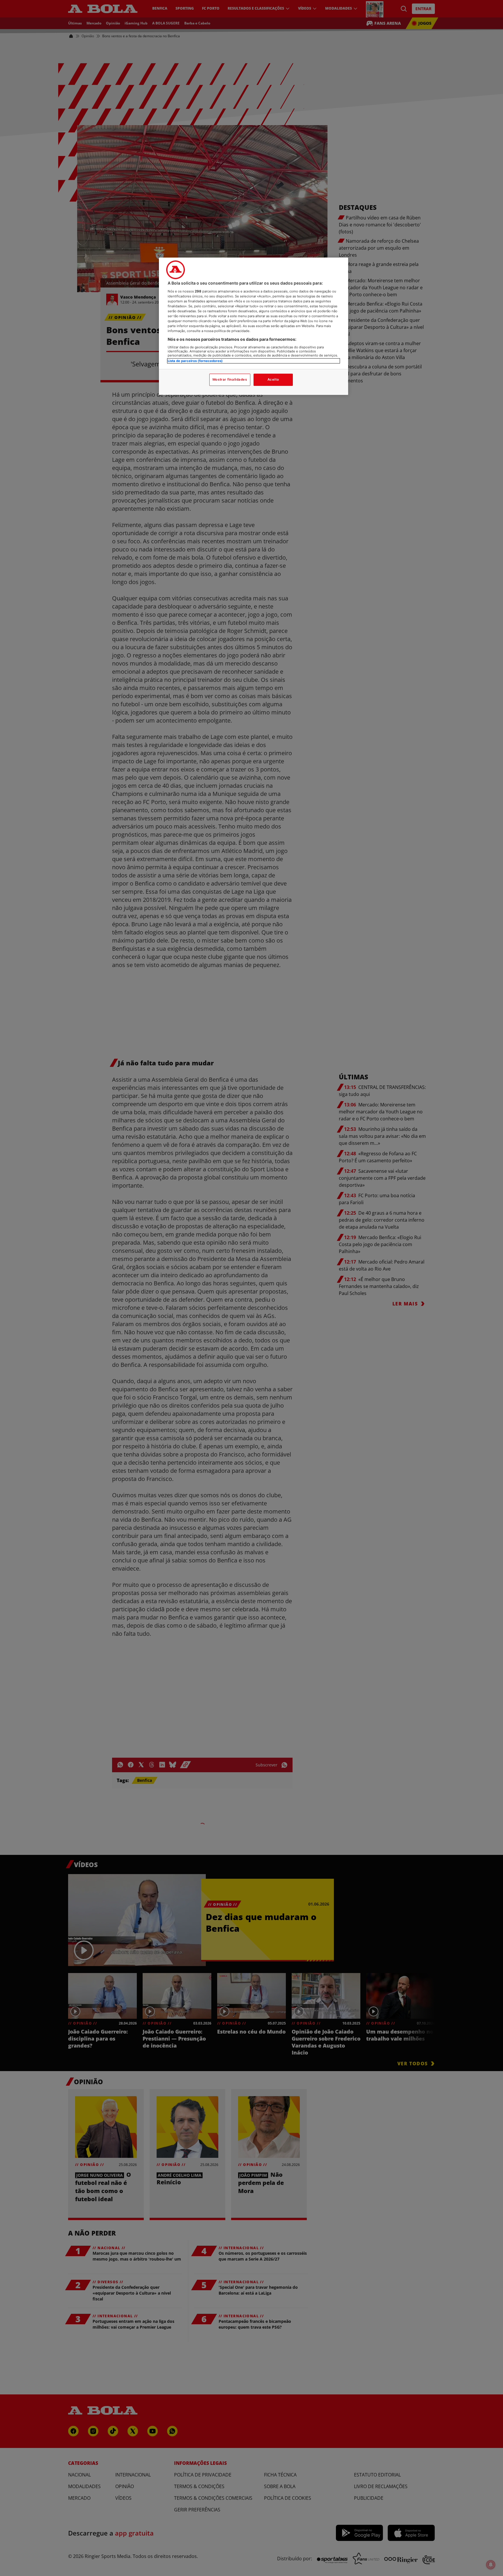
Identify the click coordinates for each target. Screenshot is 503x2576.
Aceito (273, 379)
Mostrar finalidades (230, 379)
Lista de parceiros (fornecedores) (195, 361)
